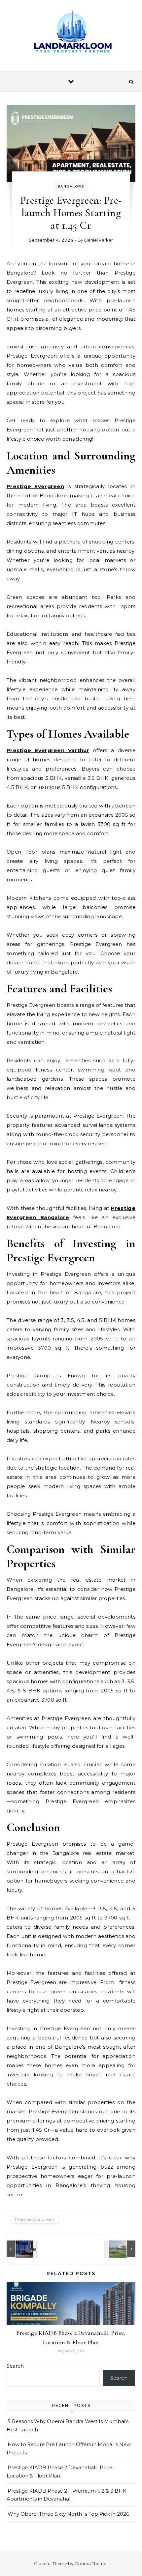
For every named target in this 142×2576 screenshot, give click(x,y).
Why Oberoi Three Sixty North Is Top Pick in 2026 (68, 2514)
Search (15, 2366)
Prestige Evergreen (35, 2219)
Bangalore (71, 186)
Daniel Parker (99, 240)
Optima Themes (91, 2563)
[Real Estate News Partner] (71, 33)
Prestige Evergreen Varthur (48, 750)
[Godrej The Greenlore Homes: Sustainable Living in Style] (21, 2249)
